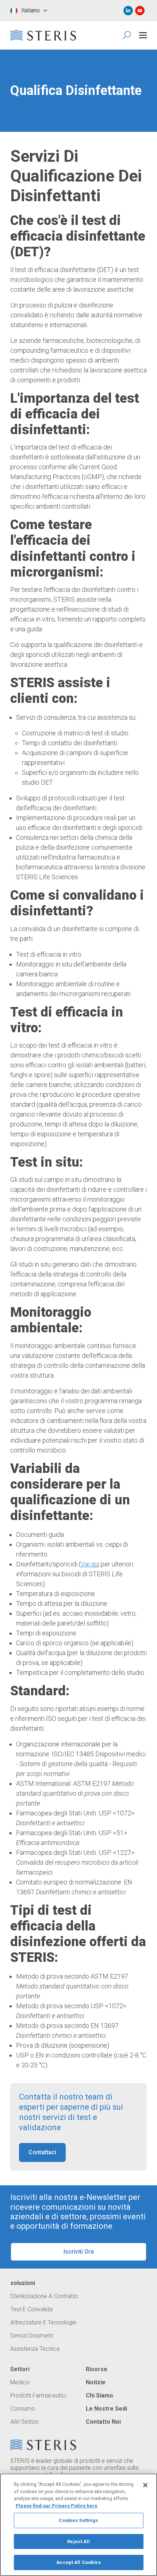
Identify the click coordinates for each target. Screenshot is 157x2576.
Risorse (97, 2369)
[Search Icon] (127, 35)
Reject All (78, 2541)
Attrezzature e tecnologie (43, 2323)
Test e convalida (31, 2309)
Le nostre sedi (106, 2409)
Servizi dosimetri (32, 2336)
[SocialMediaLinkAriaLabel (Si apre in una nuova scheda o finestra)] (128, 11)
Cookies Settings (78, 2520)
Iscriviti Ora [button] (79, 2252)
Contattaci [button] (42, 2152)
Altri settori (24, 2422)
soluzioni (23, 2283)
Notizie (96, 2382)
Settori (20, 2369)
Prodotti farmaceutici (38, 2396)
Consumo (23, 2409)
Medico (20, 2382)
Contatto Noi (103, 2422)
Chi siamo (99, 2396)
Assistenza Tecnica (35, 2349)
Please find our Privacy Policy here (57, 2506)
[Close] (145, 2485)
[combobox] (29, 11)
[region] (78, 2525)
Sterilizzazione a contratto (44, 2296)
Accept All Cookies (78, 2562)
